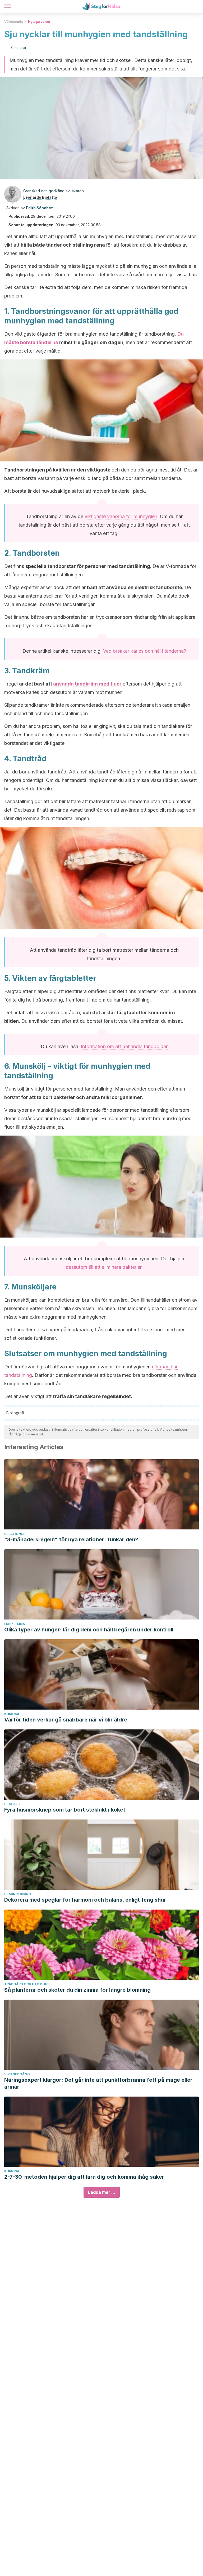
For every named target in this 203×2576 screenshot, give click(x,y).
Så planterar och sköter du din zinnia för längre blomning (77, 1990)
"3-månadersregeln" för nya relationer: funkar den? (71, 1540)
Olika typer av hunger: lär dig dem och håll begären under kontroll (89, 1630)
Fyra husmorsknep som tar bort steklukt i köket (65, 1810)
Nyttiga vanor (39, 22)
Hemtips (12, 1804)
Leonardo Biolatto (40, 197)
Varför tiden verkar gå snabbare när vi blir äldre (66, 1720)
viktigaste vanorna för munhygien (121, 516)
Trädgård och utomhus (27, 1984)
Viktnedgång (17, 2074)
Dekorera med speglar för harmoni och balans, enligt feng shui (85, 1900)
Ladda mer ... (102, 2192)
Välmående (14, 22)
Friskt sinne (16, 1624)
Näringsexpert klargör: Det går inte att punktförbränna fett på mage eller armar (98, 2083)
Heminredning (18, 1894)
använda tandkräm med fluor (87, 684)
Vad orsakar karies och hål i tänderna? (145, 651)
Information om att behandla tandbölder (124, 1046)
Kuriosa (12, 1714)
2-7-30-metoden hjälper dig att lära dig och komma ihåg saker (84, 2177)
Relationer (15, 1534)
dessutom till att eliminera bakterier (104, 1267)
